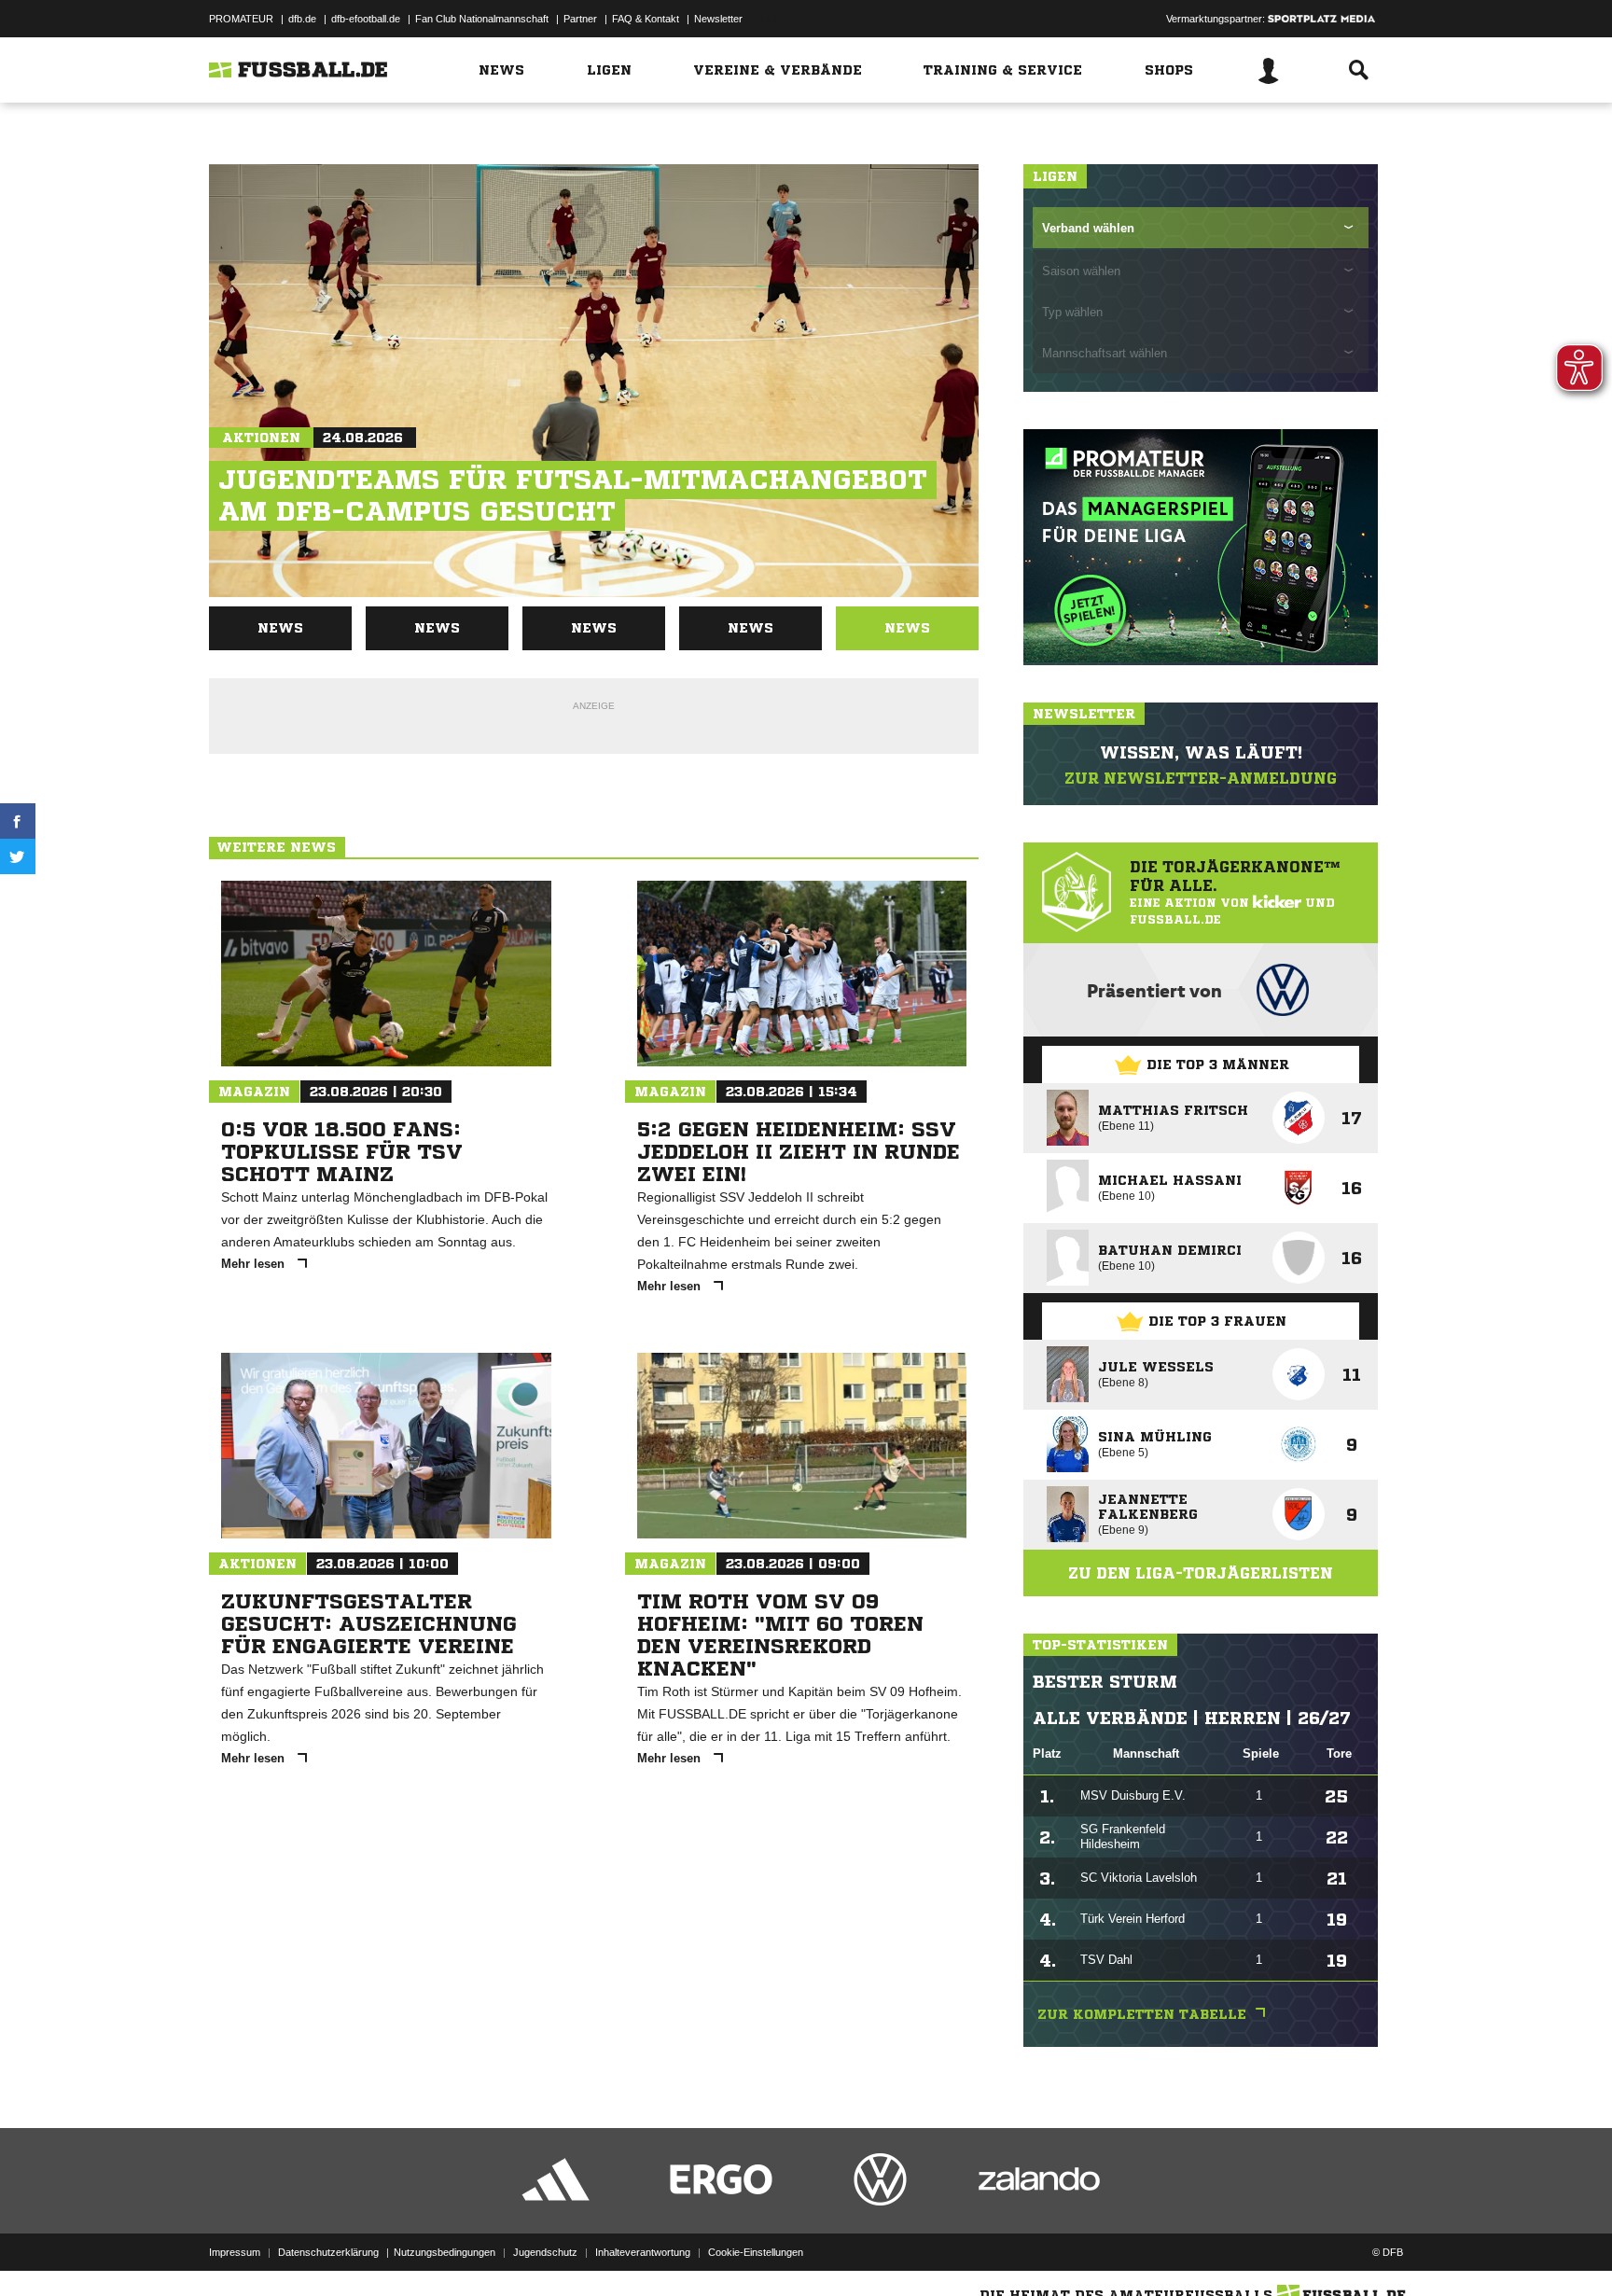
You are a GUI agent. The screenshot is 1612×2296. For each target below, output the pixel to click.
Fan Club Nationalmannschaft (482, 19)
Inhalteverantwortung (643, 2252)
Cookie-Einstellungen (756, 2252)
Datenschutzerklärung (328, 2252)
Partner (580, 19)
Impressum (235, 2252)
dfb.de (302, 19)
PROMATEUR (241, 19)
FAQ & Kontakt (646, 19)
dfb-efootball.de (366, 19)
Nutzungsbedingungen (445, 2252)
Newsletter (718, 19)
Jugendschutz (545, 2252)
